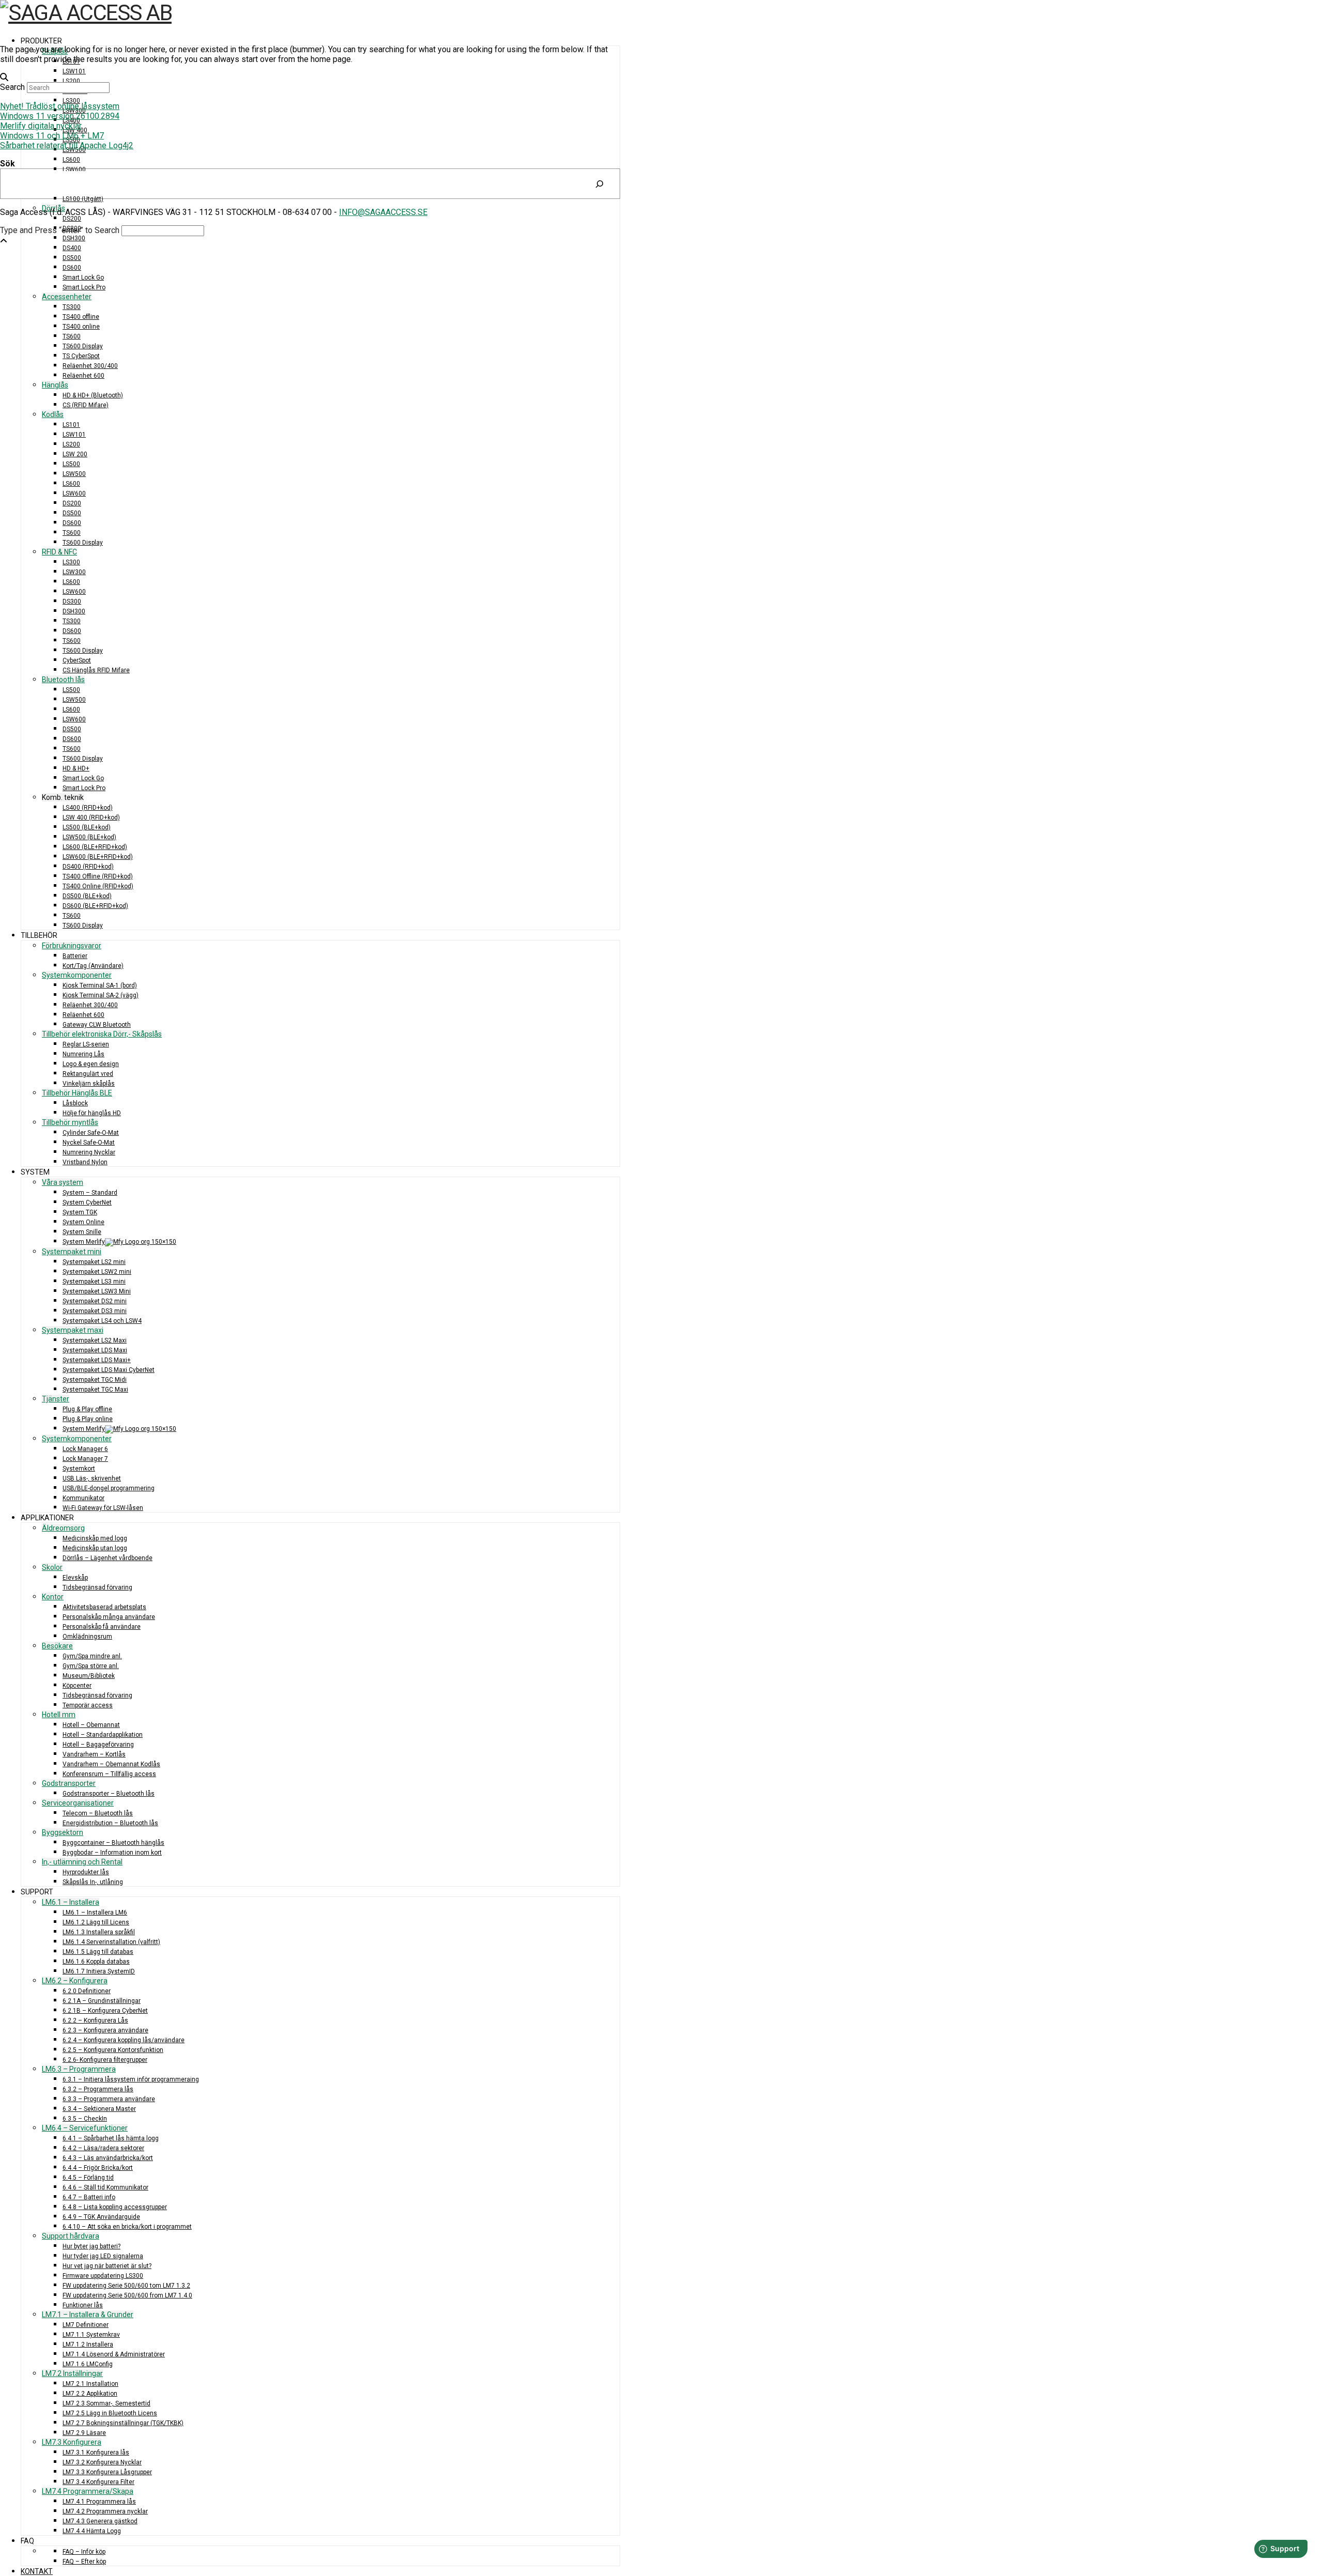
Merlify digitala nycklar (41, 126)
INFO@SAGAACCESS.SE (383, 212)
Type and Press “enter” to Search (60, 230)
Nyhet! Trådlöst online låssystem (60, 106)
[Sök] (599, 184)
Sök (7, 164)
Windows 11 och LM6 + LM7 (52, 136)
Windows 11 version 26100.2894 (60, 116)
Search (12, 87)
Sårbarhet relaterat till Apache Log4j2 (67, 145)
